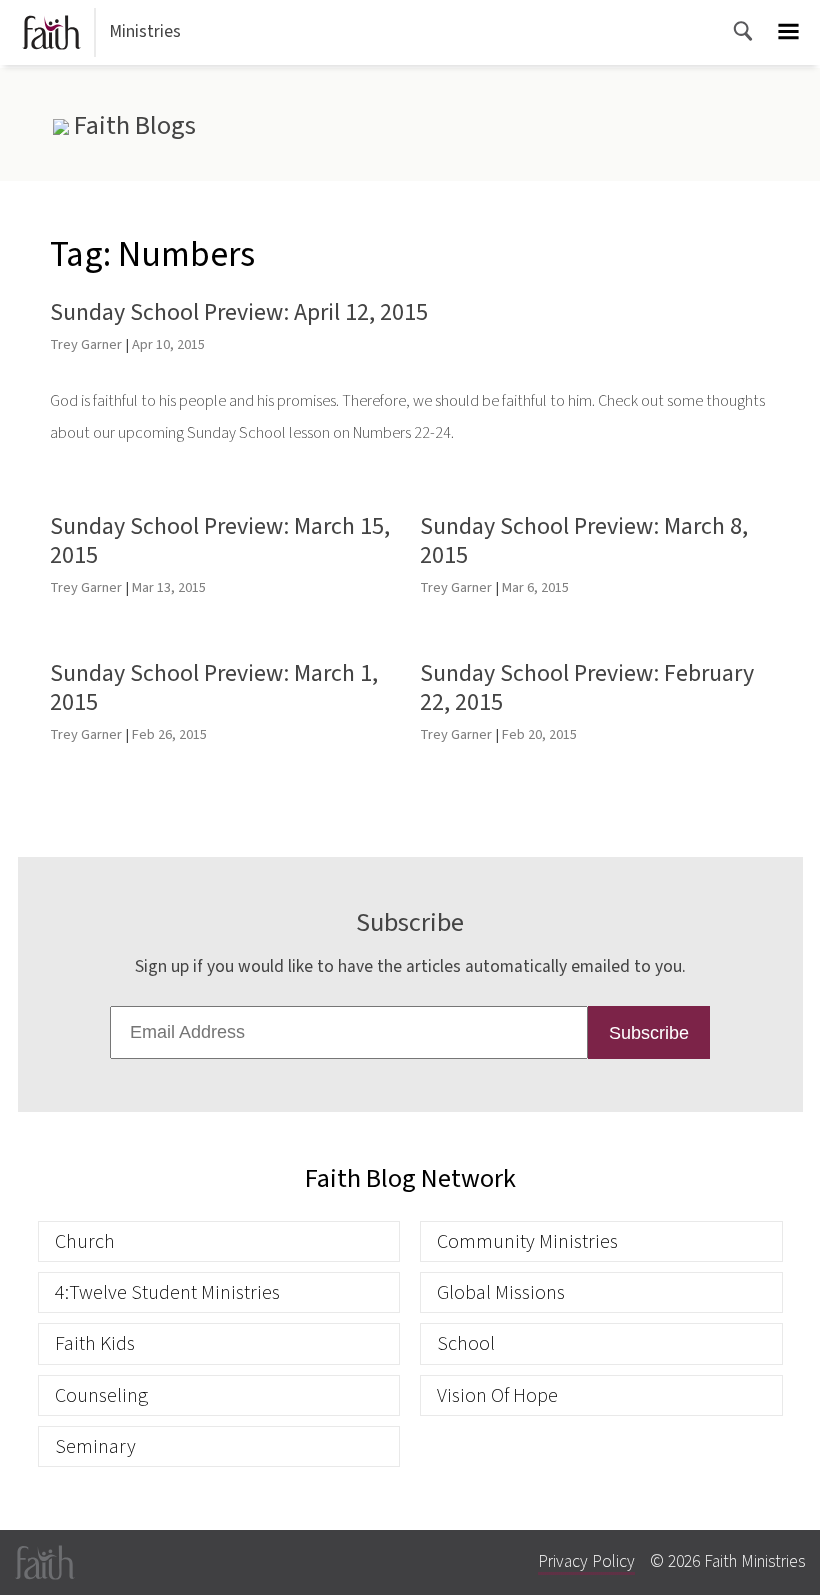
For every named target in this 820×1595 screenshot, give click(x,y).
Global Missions (501, 1292)
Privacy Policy (586, 1561)
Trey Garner (86, 344)
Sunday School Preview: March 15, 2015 (220, 541)
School (466, 1343)
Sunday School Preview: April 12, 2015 (239, 312)
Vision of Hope (497, 1395)
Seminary (95, 1446)
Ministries (145, 31)
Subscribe (649, 1033)
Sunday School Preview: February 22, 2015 (587, 688)
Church (85, 1241)
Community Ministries (527, 1241)
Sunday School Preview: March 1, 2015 (214, 688)
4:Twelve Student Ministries (167, 1292)
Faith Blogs (132, 126)
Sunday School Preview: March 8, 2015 (584, 541)
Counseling (101, 1395)
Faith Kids (95, 1343)
